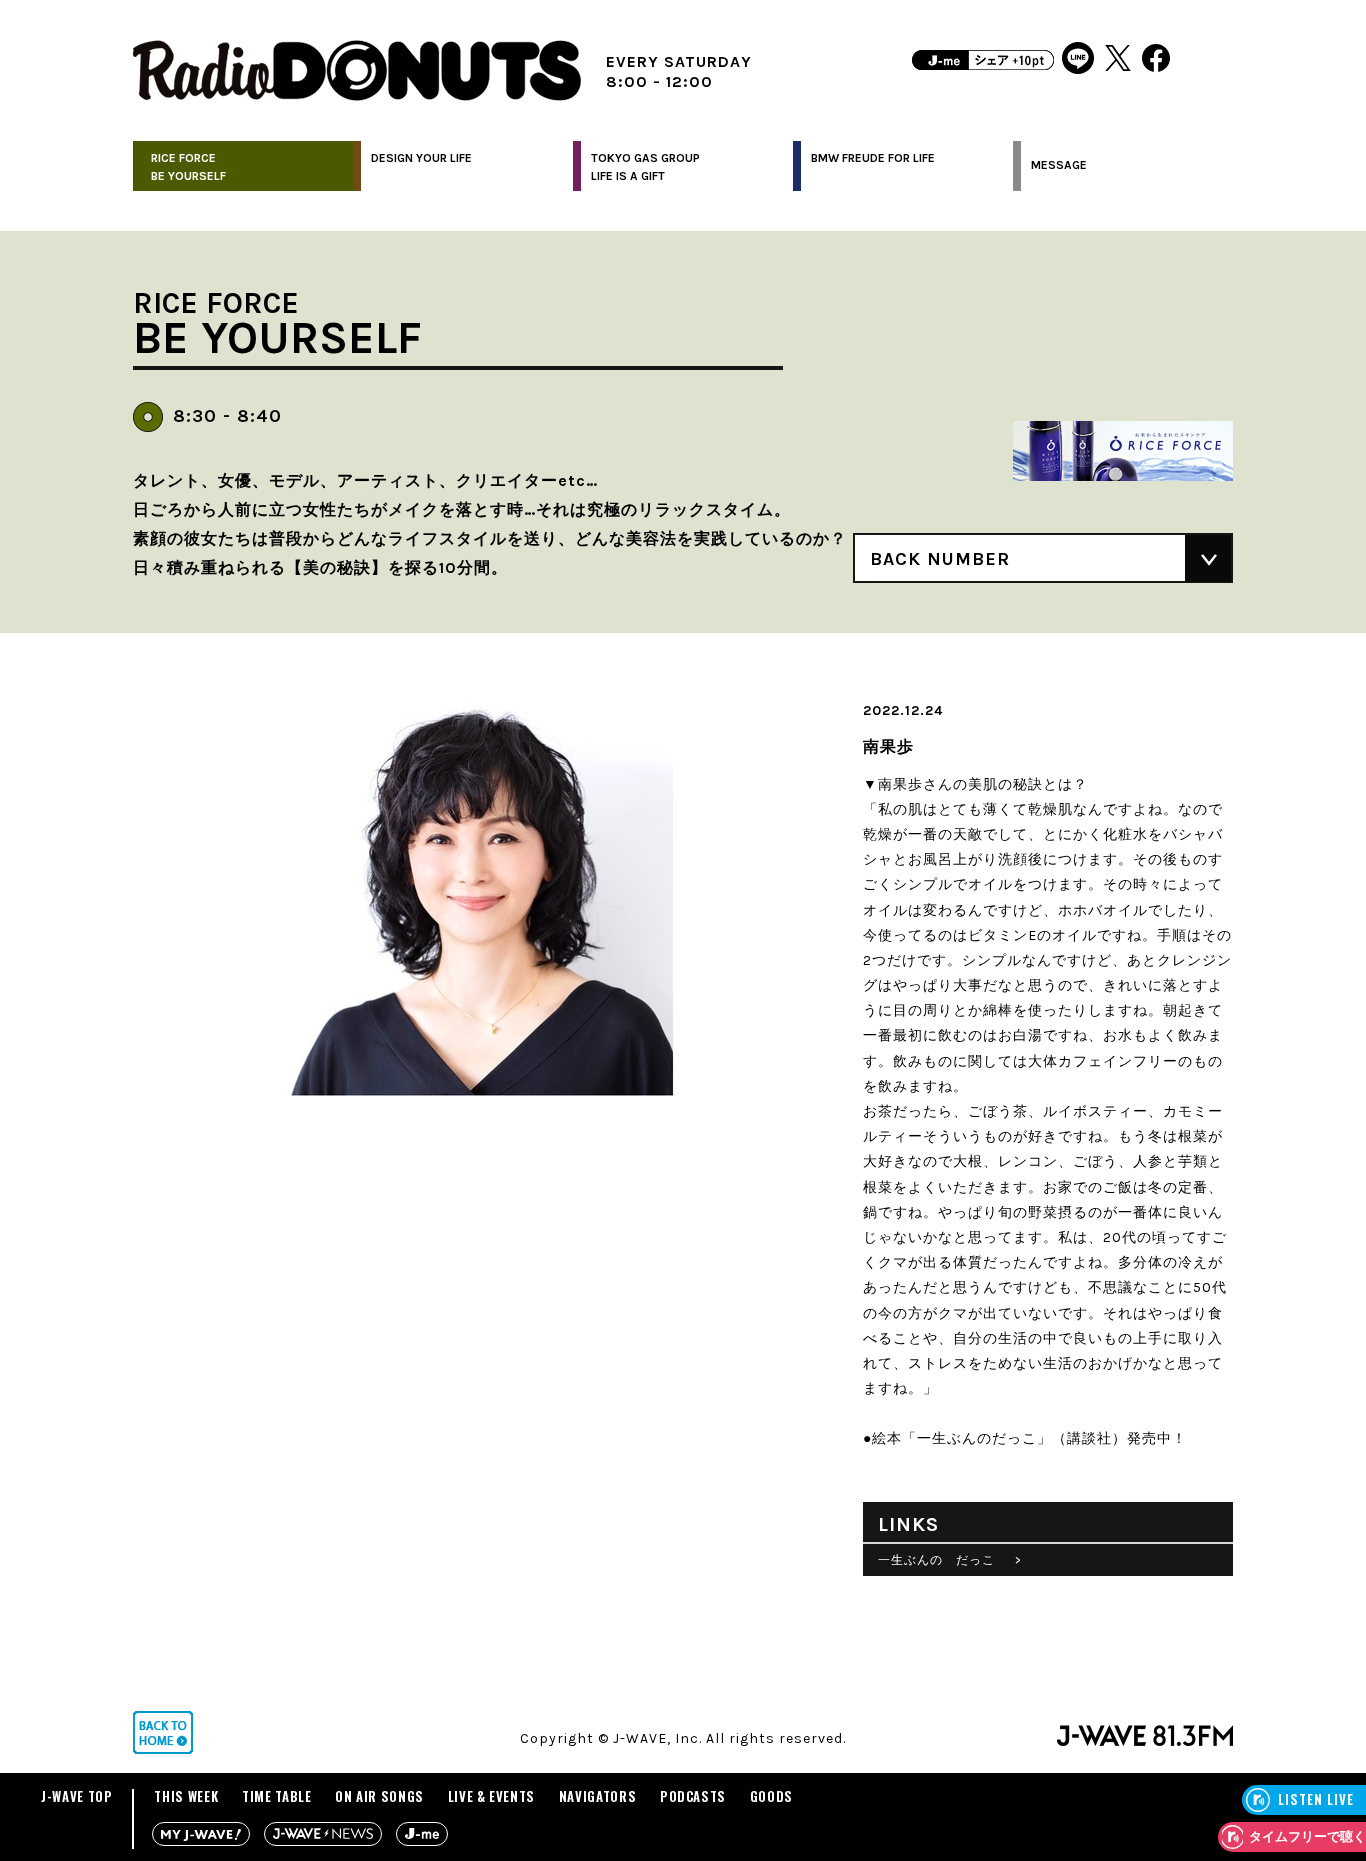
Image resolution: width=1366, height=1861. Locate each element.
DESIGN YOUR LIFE (421, 158)
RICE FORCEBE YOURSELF (188, 167)
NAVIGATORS (598, 1796)
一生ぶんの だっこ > (950, 1560)
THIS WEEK (186, 1796)
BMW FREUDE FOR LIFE (873, 158)
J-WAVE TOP (77, 1796)
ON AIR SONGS (379, 1796)
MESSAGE (1059, 165)
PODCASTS (693, 1796)
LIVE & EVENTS (491, 1796)
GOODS (771, 1796)
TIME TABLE (277, 1796)
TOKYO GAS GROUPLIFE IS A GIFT (645, 167)
